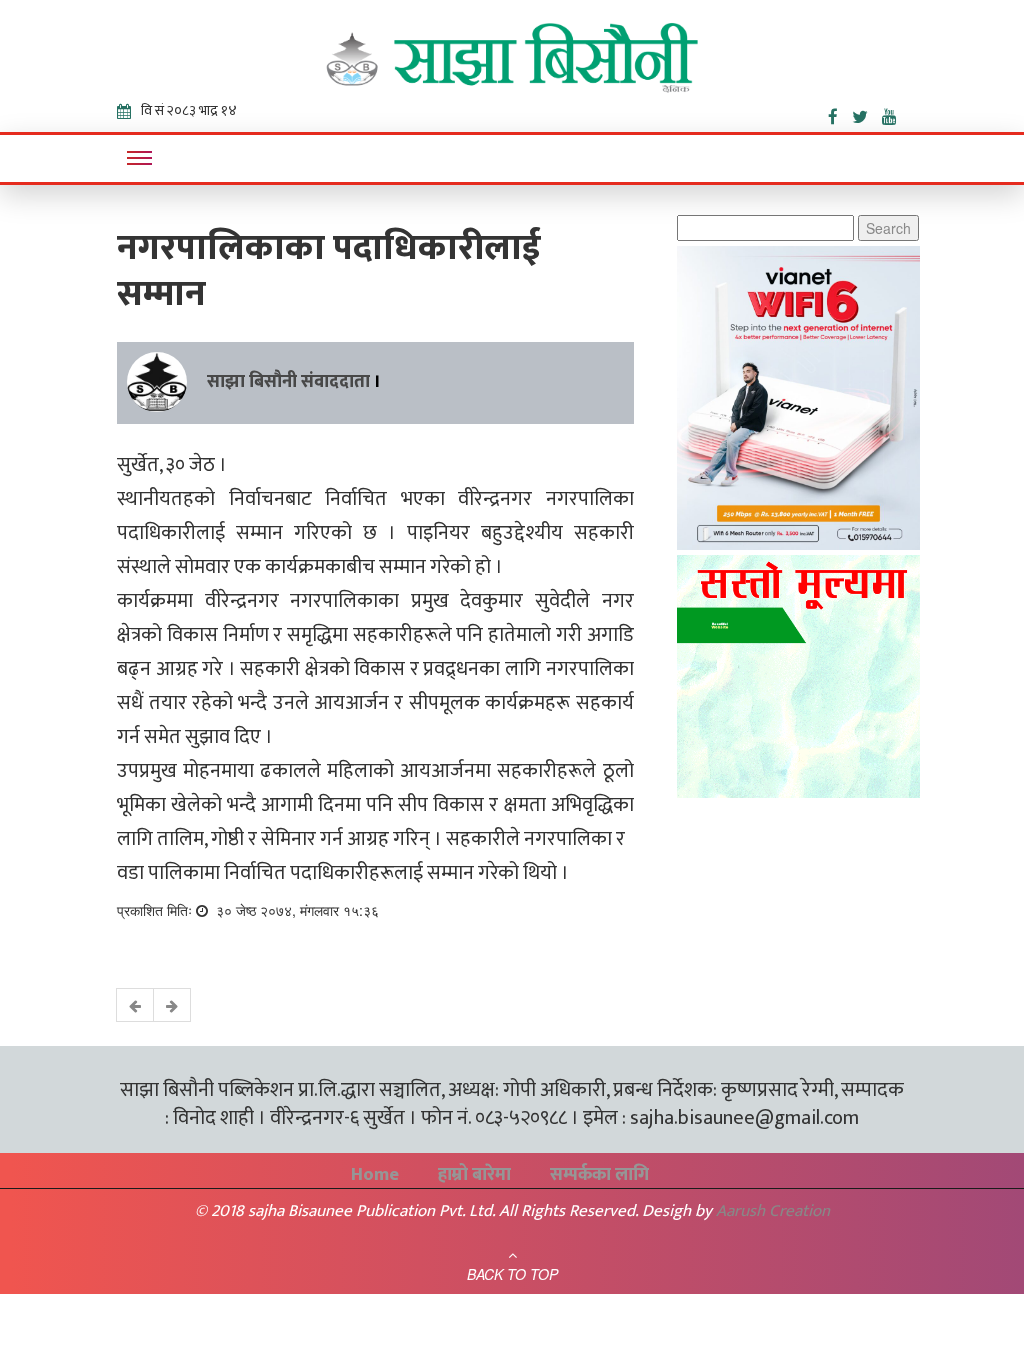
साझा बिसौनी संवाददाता (288, 382)
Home (375, 1175)
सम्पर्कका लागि (599, 1175)
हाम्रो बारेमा (474, 1175)
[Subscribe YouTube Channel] (894, 113)
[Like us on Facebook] (840, 113)
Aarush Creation (773, 1211)
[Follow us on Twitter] (867, 113)
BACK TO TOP (512, 1274)
